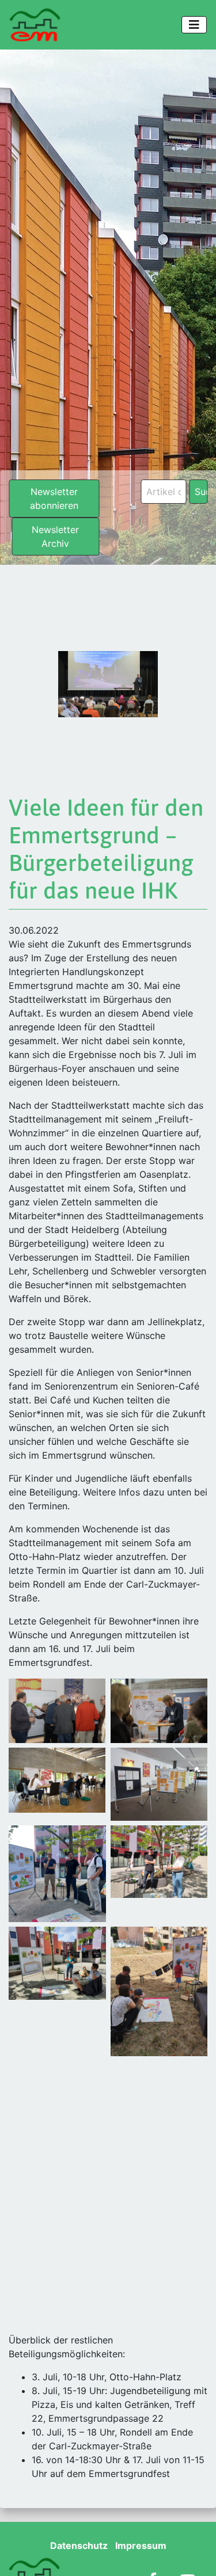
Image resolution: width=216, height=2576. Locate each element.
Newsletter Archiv (55, 536)
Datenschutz (79, 2545)
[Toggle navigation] (194, 25)
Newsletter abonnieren (54, 499)
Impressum (141, 2545)
